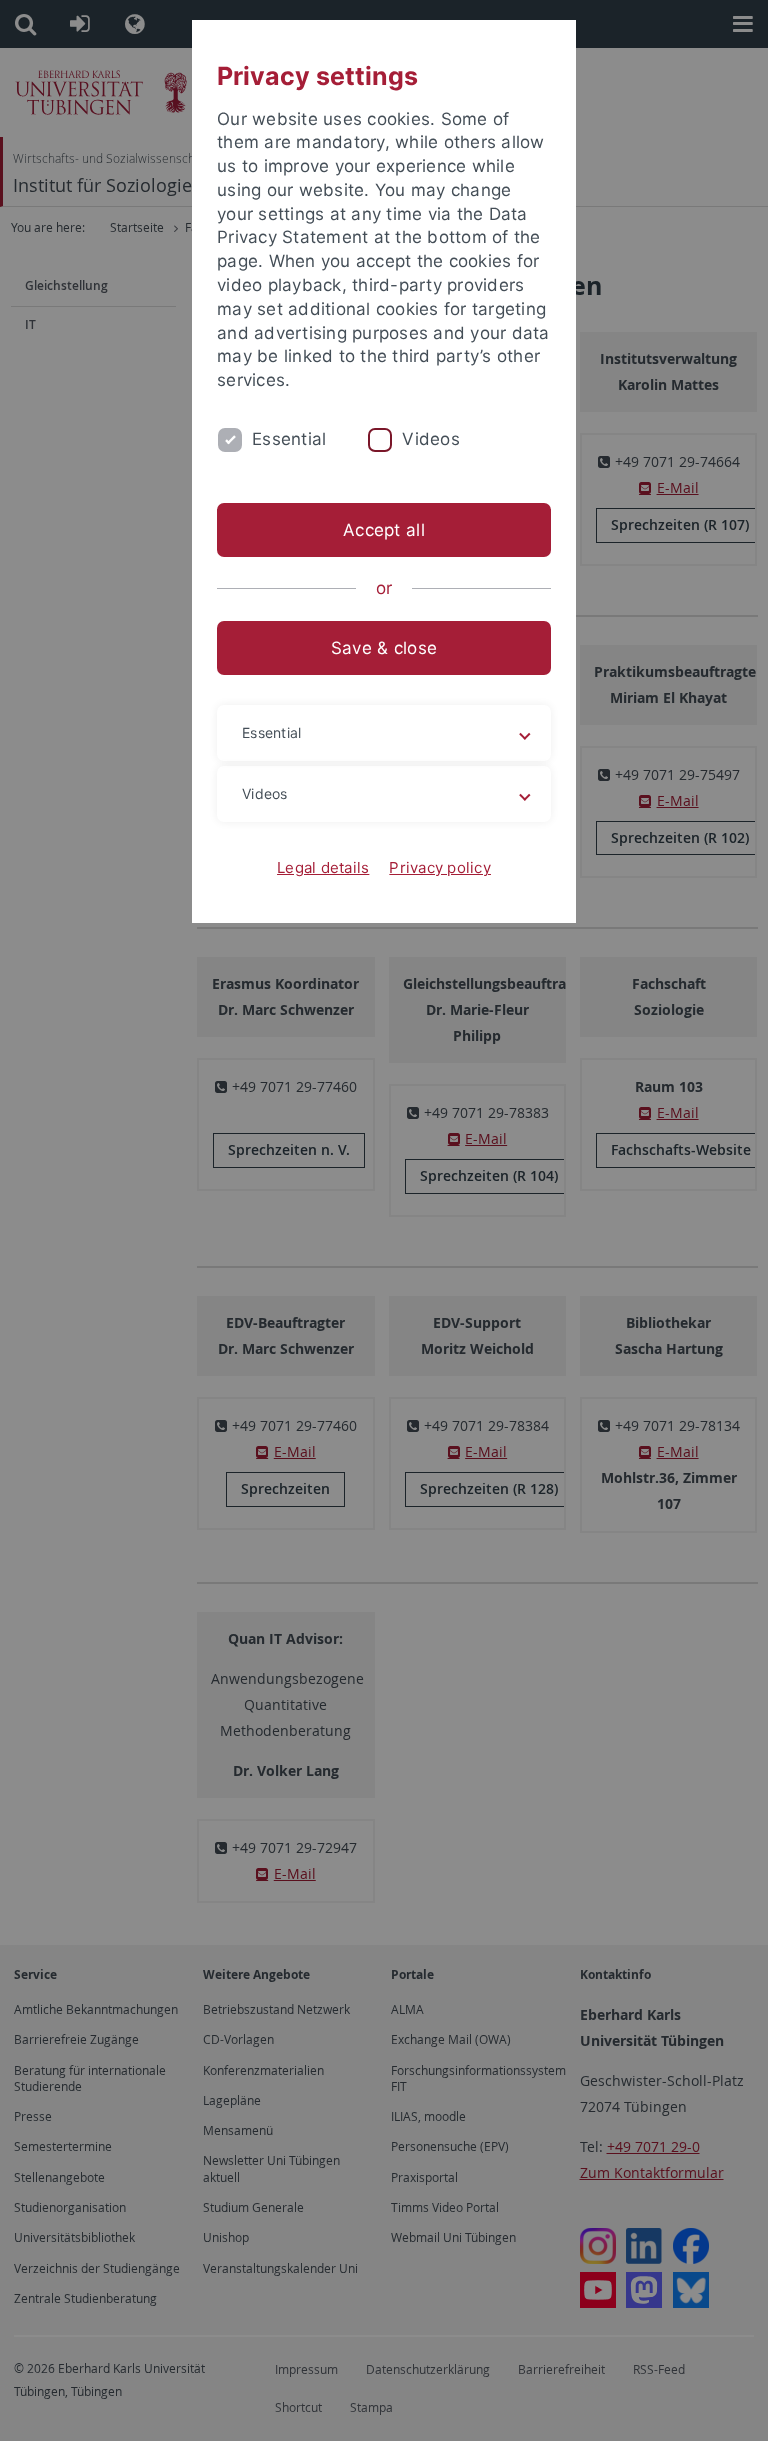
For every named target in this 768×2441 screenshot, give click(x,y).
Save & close (384, 648)
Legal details (323, 867)
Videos (431, 439)
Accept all (384, 530)
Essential (289, 439)
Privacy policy (440, 867)
